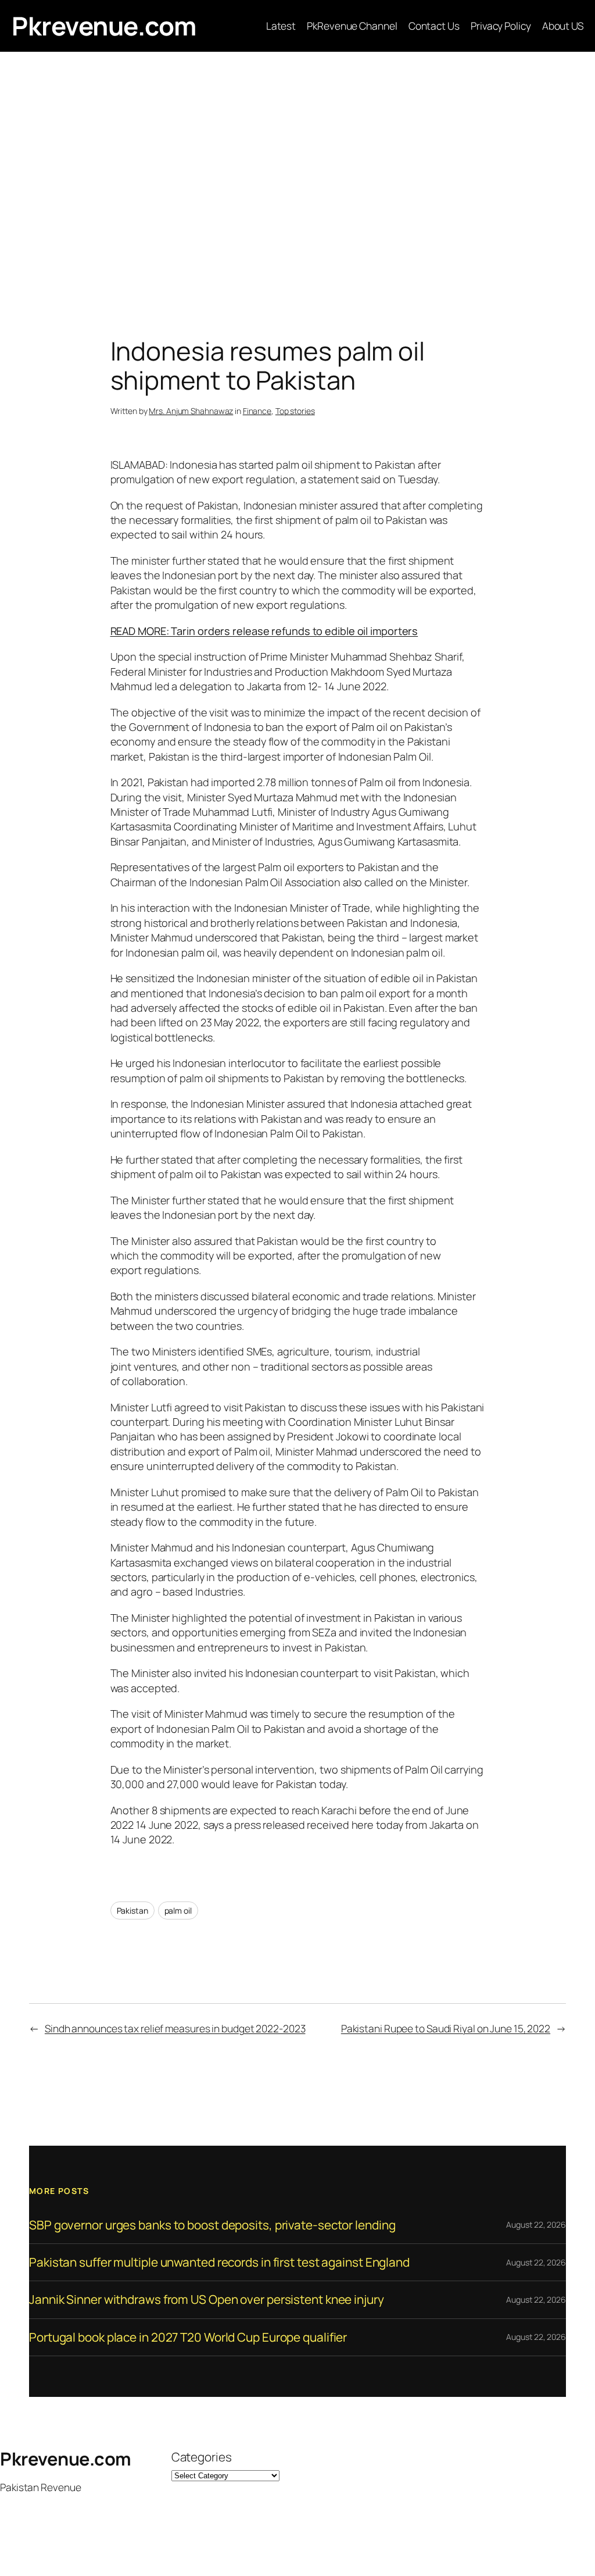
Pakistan (132, 1910)
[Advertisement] (297, 174)
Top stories (295, 411)
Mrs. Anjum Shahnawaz (191, 411)
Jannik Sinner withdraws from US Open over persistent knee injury (207, 2300)
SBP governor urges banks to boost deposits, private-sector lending (212, 2225)
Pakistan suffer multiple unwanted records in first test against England (219, 2262)
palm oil (178, 1910)
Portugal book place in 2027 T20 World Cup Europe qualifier (188, 2337)
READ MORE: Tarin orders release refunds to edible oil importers (264, 631)
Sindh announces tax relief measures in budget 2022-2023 (175, 2028)
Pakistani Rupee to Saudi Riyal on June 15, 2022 (446, 2028)
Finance (257, 411)
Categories (202, 2457)
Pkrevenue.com (104, 26)
